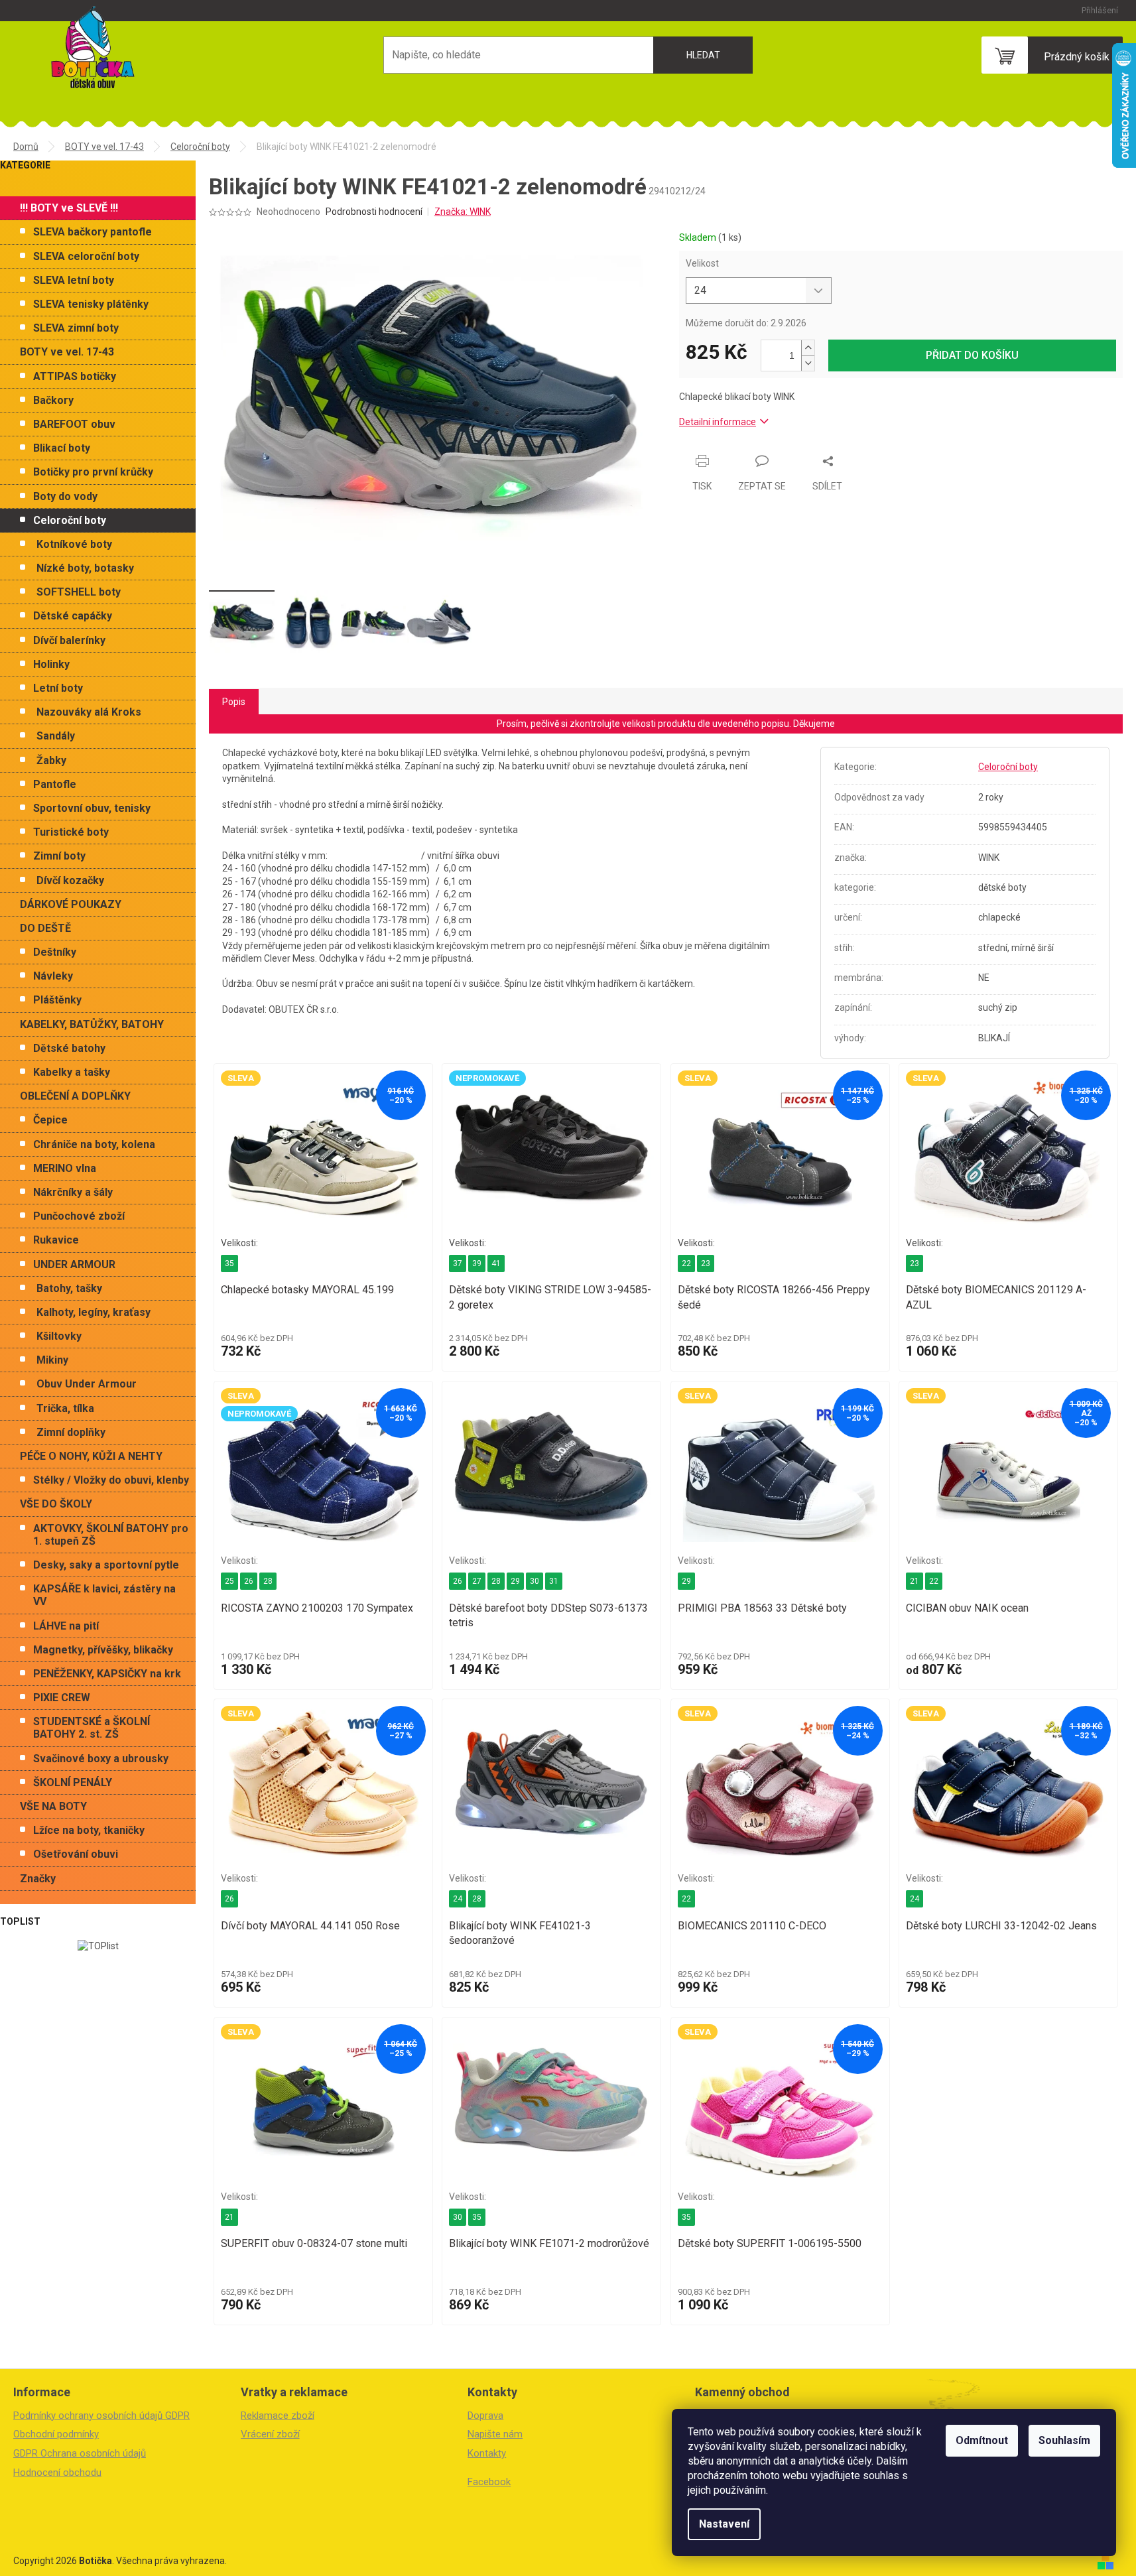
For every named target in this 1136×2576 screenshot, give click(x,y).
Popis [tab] (234, 702)
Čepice (50, 1120)
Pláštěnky (57, 1000)
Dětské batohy (69, 1048)
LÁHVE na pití (66, 1626)
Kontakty (487, 2453)
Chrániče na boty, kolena (94, 1144)
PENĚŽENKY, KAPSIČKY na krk (107, 1674)
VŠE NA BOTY (53, 1806)
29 (515, 1581)
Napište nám (495, 2434)
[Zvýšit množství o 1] (808, 348)
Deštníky (55, 952)
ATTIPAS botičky (75, 376)
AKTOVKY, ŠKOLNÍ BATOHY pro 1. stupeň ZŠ (111, 1535)
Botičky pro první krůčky (93, 472)
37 (458, 1263)
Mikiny (52, 1360)
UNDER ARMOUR (74, 1264)
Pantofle (55, 784)
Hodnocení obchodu (57, 2473)
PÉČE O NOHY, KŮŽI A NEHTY (91, 1456)
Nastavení (724, 2524)
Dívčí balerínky (69, 640)
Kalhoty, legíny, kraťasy (94, 1312)
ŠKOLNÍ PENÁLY (73, 1782)
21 (915, 1581)
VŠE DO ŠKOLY (56, 1504)
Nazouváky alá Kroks (89, 712)
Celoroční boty (70, 520)
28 (268, 1581)
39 (477, 1263)
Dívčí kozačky (70, 880)
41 (496, 1263)
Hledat (703, 55)
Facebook (489, 2482)
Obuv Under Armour (87, 1384)
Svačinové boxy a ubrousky (101, 1759)
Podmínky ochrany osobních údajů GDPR (101, 2415)
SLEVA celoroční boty (86, 256)
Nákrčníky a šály (73, 1192)
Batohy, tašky (69, 1288)
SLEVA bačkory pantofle (93, 232)
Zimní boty (59, 856)
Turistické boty (71, 832)
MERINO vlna (65, 1168)
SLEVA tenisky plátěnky (91, 304)
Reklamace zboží (278, 2415)
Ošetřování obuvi (76, 1854)
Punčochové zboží (79, 1216)
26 (249, 1581)
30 (535, 1581)
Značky (38, 1879)
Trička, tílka (65, 1408)
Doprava (485, 2415)
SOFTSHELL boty (79, 592)
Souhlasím (1064, 2440)
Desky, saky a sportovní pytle (106, 1565)
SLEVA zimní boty (76, 328)
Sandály (56, 736)
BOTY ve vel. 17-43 (67, 352)
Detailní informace (718, 422)
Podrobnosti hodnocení (374, 212)
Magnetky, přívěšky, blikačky (103, 1650)
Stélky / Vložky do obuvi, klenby (111, 1480)
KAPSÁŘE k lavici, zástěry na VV (104, 1595)
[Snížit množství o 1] (808, 363)
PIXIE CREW (62, 1698)
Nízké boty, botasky (85, 568)
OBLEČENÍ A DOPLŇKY (75, 1096)
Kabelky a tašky (72, 1072)
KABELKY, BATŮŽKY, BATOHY (92, 1024)
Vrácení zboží (270, 2434)
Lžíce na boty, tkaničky (89, 1830)
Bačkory (53, 400)
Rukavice (56, 1240)
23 (706, 1263)
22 (686, 1263)
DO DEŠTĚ (45, 928)
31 (554, 1581)
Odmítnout (982, 2440)
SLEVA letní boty (74, 280)
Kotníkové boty (74, 544)
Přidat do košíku (972, 355)
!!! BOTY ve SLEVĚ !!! (69, 208)
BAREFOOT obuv (74, 424)
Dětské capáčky (73, 616)
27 (477, 1581)
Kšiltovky (59, 1336)
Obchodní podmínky (56, 2434)
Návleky (53, 976)
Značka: (463, 212)
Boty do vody (65, 496)
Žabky (51, 760)
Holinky (51, 664)
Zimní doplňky (71, 1432)
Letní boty (58, 688)
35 (229, 1263)
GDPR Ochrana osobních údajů (80, 2453)
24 (458, 1899)
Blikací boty (62, 448)
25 (229, 1581)
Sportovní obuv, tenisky (92, 808)
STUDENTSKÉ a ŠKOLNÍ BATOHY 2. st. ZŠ (92, 1728)
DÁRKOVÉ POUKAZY (71, 904)
